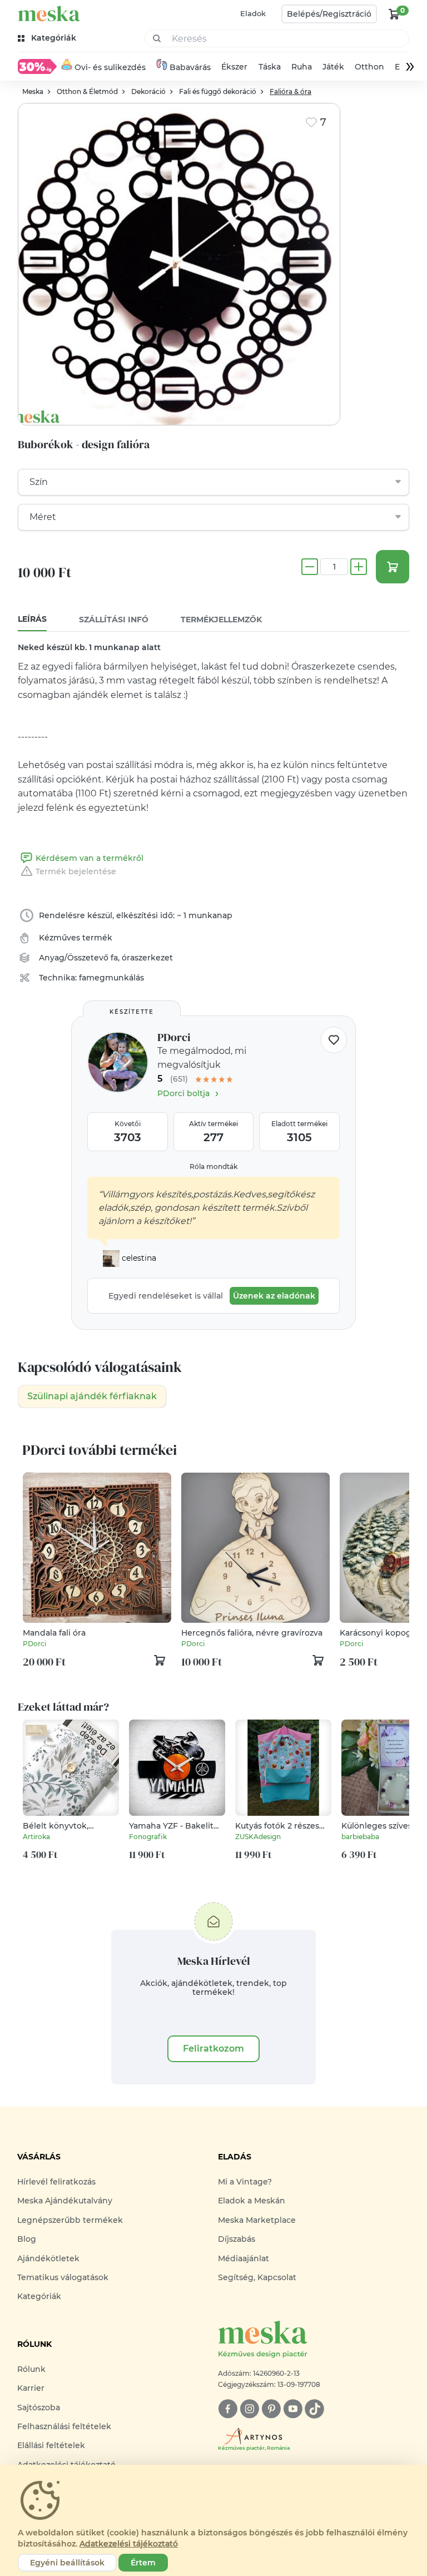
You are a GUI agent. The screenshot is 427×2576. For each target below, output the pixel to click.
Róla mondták (213, 1166)
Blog (27, 2239)
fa (114, 958)
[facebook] (228, 2409)
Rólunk (31, 2369)
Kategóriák (39, 2296)
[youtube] (293, 2409)
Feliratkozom (213, 2049)
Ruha (302, 67)
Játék (333, 67)
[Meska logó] (49, 14)
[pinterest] (271, 2409)
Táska (270, 67)
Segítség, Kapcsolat (257, 2277)
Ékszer (234, 67)
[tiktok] (314, 2409)
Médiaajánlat (244, 2258)
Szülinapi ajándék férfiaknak (92, 1396)
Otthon (369, 67)
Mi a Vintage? (245, 2182)
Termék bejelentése (76, 871)
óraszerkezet (147, 958)
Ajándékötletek (48, 2258)
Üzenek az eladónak (274, 1296)
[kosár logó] (394, 14)
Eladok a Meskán (252, 2201)
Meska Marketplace (257, 2220)
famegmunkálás (111, 978)
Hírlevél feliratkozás (56, 2182)
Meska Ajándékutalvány (65, 2201)
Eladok (253, 13)
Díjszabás (237, 2239)
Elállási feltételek (51, 2445)
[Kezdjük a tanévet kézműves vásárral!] (37, 66)
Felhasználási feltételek (64, 2426)
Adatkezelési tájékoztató (129, 2544)
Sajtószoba (39, 2407)
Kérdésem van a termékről (90, 858)
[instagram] (249, 2409)
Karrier (31, 2388)
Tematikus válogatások (63, 2277)
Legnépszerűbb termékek (70, 2220)
